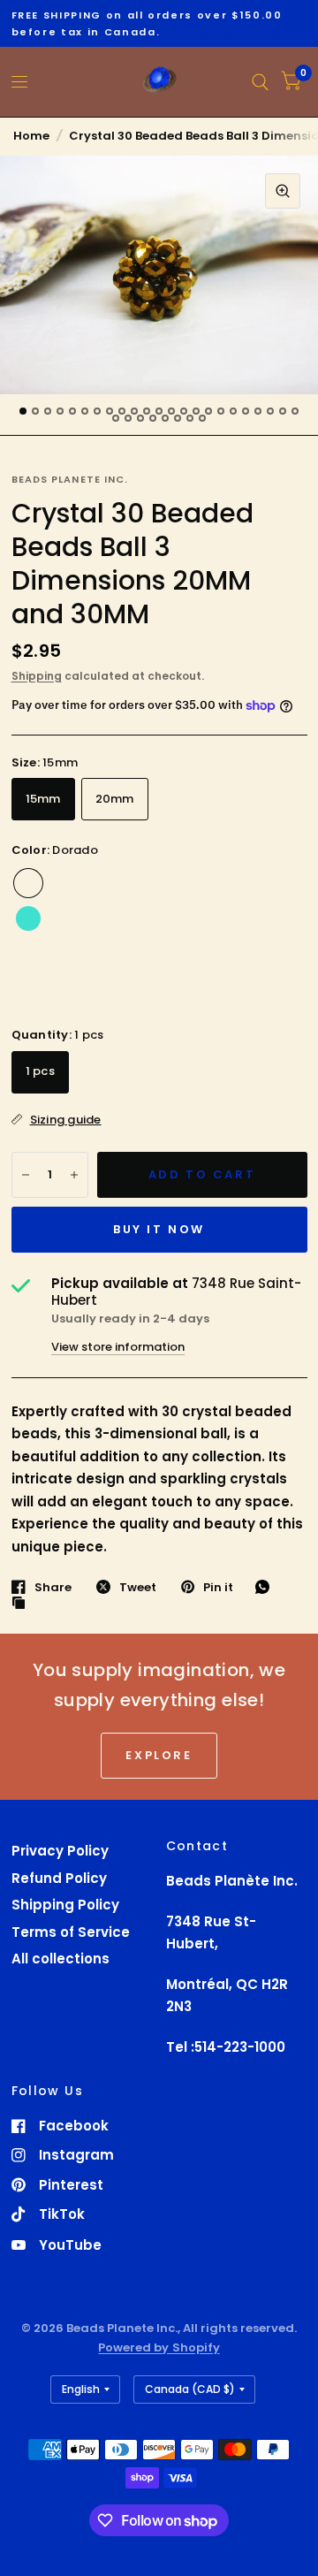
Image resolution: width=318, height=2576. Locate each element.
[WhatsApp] (267, 1587)
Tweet (138, 1587)
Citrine (134, 954)
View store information (118, 1347)
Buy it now (159, 1229)
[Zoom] (283, 191)
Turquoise (28, 918)
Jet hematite (134, 989)
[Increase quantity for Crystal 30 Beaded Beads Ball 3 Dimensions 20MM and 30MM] (74, 1175)
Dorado (28, 883)
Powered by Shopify (159, 2347)
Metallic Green (170, 989)
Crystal (205, 918)
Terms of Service (71, 1932)
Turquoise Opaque (170, 918)
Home (31, 136)
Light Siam (64, 989)
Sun (99, 954)
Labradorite (134, 883)
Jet (99, 883)
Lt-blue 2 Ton (64, 954)
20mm (115, 799)
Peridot (240, 954)
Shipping (37, 676)
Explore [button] (159, 1755)
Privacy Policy (60, 1851)
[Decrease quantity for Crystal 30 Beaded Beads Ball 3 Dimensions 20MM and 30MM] (26, 1175)
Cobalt (28, 954)
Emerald (240, 918)
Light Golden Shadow (205, 883)
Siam (276, 883)
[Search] (260, 82)
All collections (61, 1959)
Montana (64, 883)
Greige (134, 918)
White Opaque (240, 883)
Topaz (99, 989)
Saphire (276, 918)
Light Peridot (205, 989)
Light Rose (99, 918)
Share (53, 1587)
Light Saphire (276, 954)
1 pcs (40, 1071)
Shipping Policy (65, 1905)
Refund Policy (59, 1878)
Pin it (218, 1587)
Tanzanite (64, 918)
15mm (43, 799)
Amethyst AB (28, 989)
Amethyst (170, 954)
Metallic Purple (205, 954)
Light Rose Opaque (170, 883)
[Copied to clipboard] (23, 1604)
